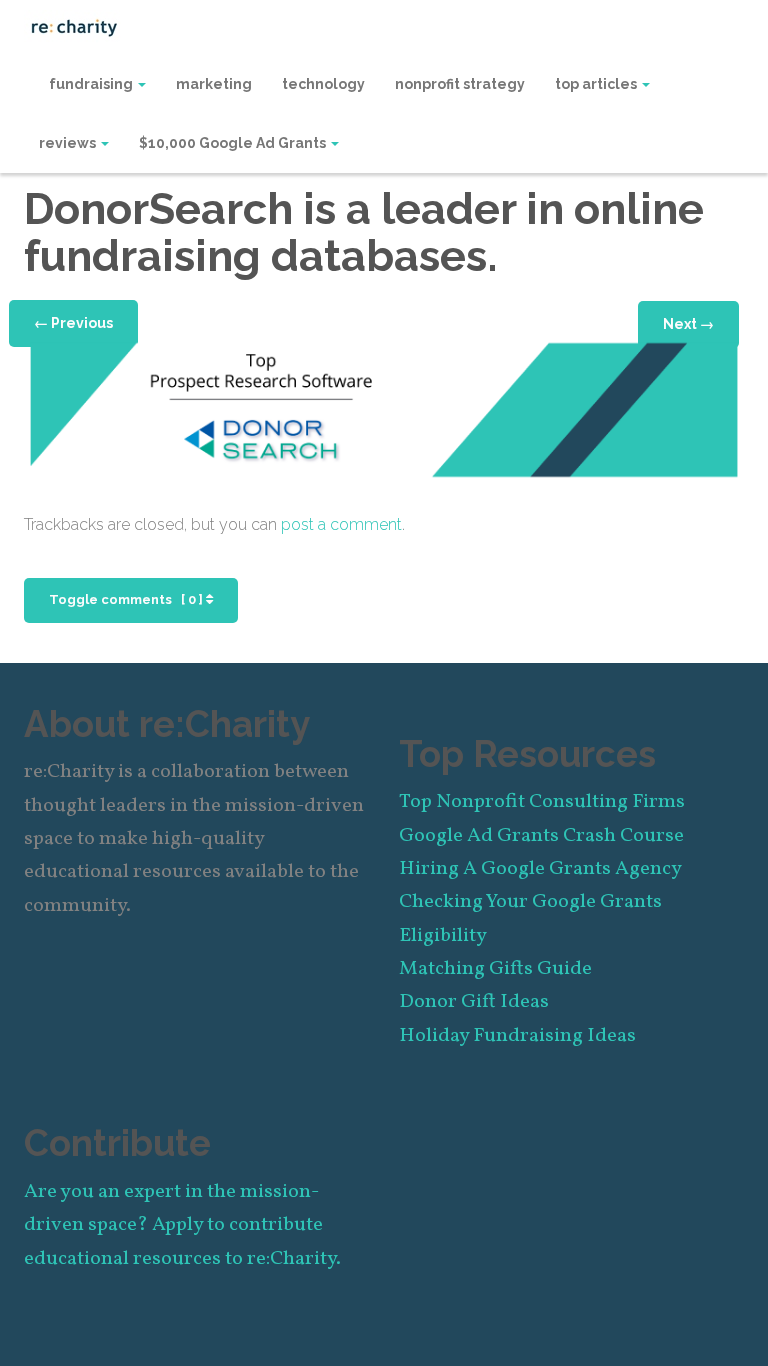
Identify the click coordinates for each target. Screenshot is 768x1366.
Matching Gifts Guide (495, 969)
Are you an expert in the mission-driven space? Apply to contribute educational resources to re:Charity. (182, 1225)
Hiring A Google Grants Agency (540, 869)
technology (323, 84)
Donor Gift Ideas (474, 1002)
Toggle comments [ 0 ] (127, 599)
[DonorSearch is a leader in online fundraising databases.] (384, 408)
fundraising (92, 84)
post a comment (341, 524)
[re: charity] (74, 26)
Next (688, 324)
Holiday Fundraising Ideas (517, 1036)
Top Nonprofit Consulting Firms (542, 802)
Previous (73, 323)
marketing (214, 84)
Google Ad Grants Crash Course (541, 836)
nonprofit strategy (460, 84)
